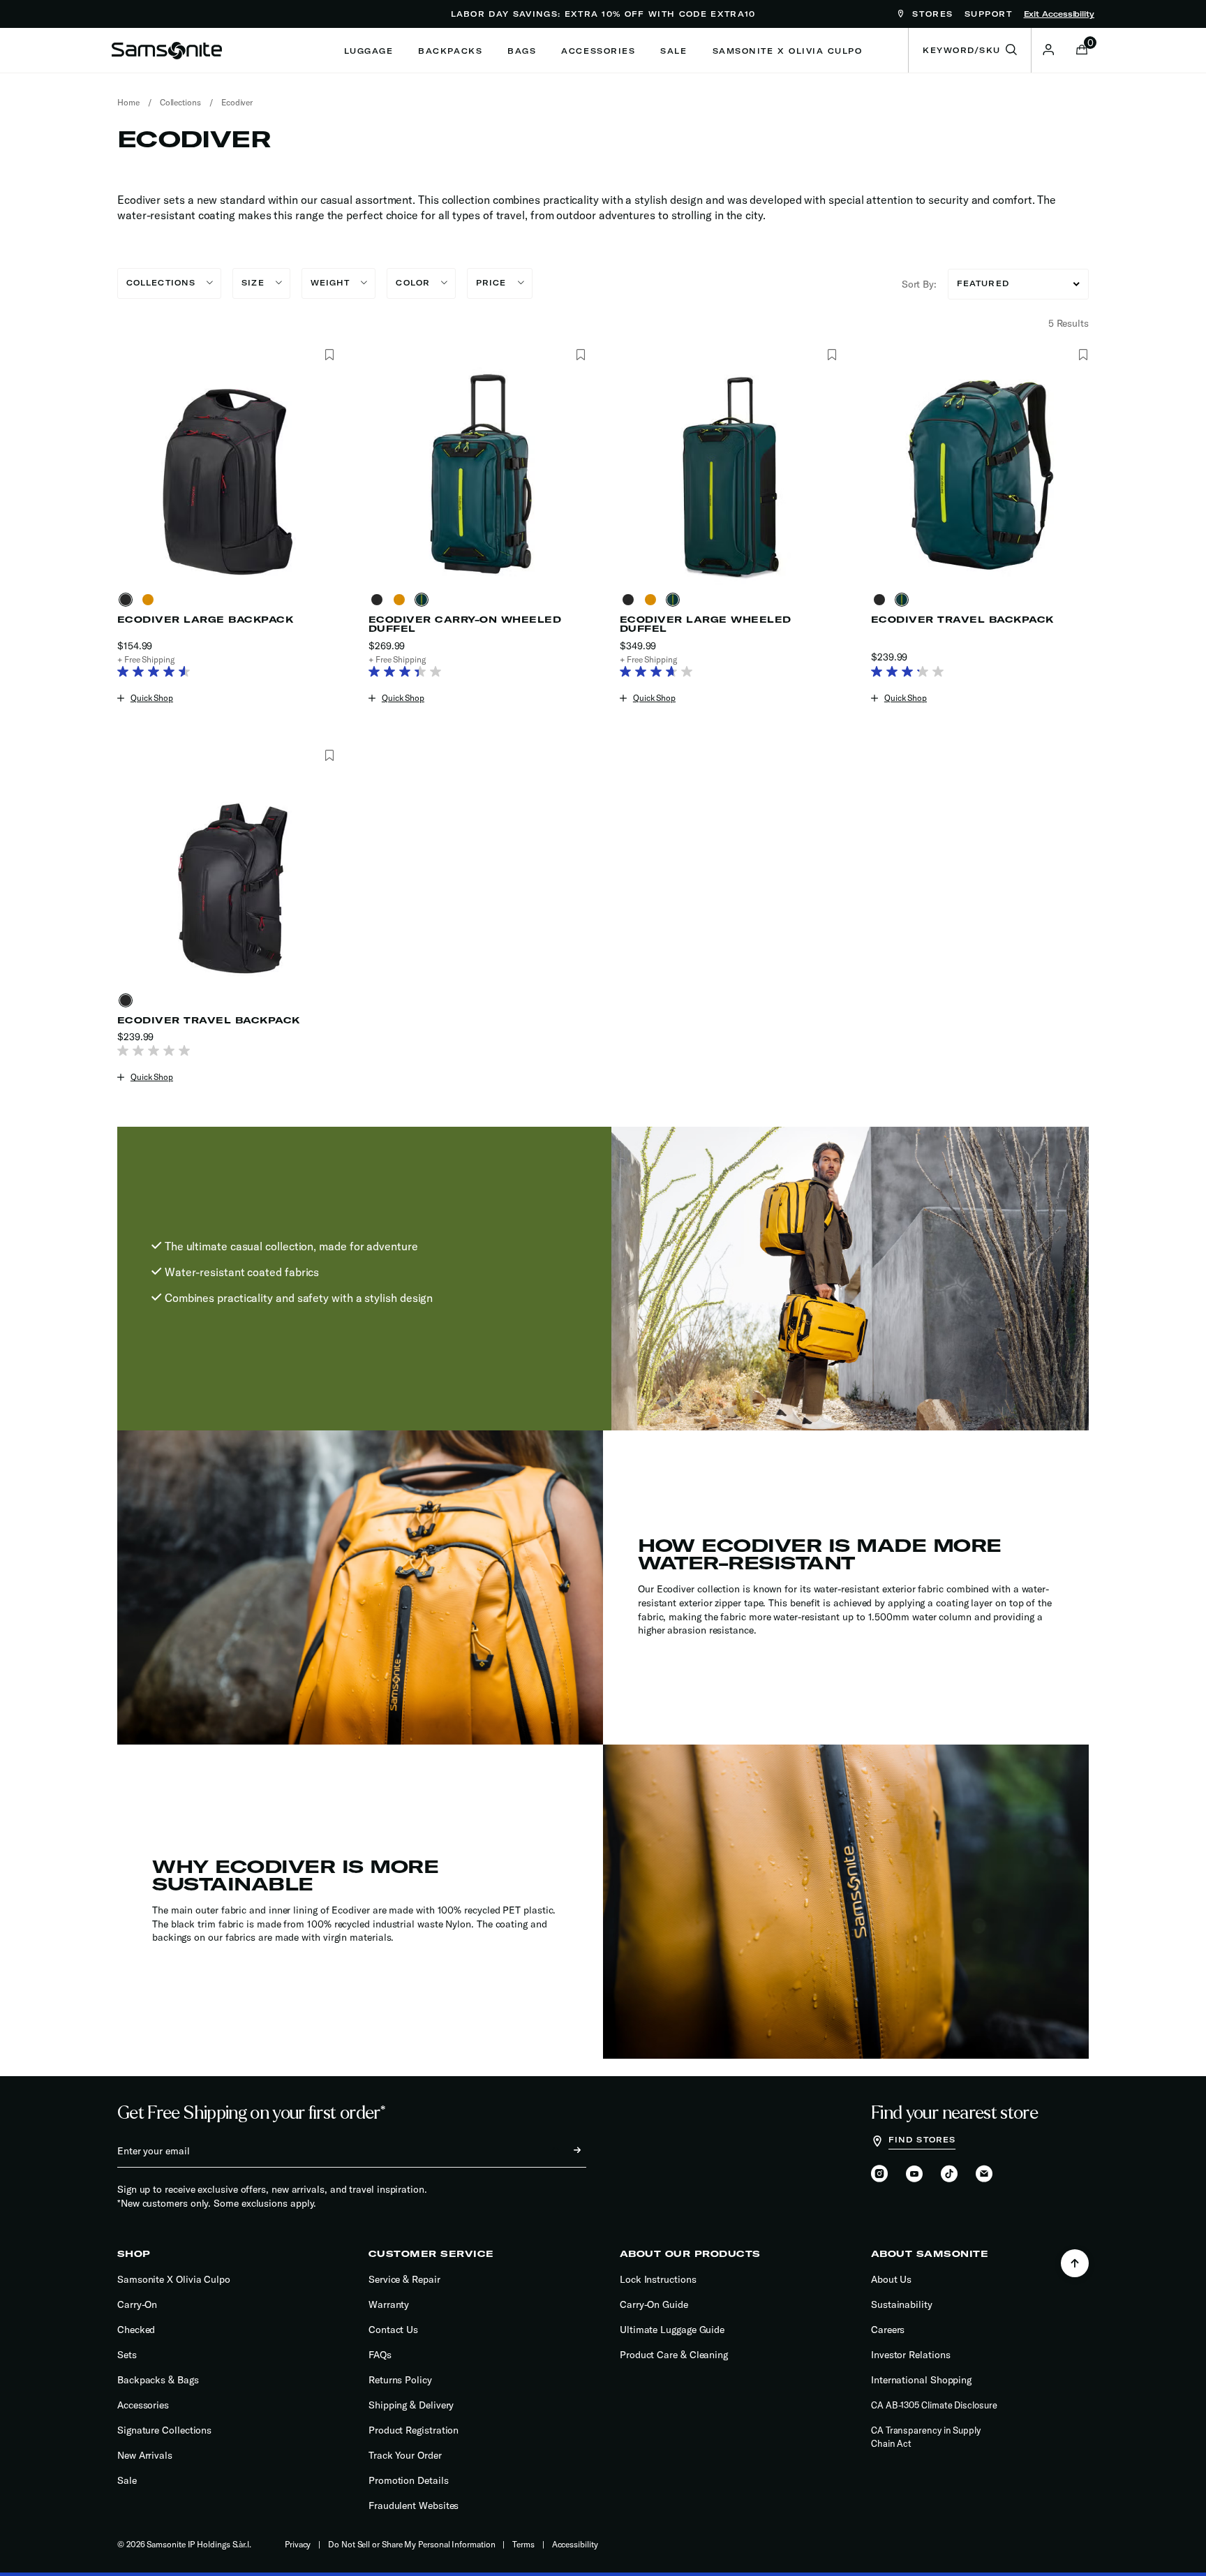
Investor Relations (911, 2355)
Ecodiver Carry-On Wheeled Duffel (465, 624)
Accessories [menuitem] (598, 51)
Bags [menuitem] (522, 51)
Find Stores (922, 2140)
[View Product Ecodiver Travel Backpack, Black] (882, 600)
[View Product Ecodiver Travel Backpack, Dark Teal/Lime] (904, 600)
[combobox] (970, 50)
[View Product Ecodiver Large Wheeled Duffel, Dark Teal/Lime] (676, 600)
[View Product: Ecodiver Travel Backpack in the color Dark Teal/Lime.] (980, 475)
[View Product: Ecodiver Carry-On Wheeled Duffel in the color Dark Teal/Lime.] (477, 475)
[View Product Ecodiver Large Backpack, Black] (128, 600)
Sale (127, 2480)
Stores (931, 14)
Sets (127, 2355)
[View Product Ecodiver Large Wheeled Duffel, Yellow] (653, 600)
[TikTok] (949, 2174)
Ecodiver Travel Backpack (962, 620)
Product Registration (414, 2430)
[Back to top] (1075, 2263)
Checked (136, 2330)
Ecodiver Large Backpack (205, 620)
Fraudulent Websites (414, 2505)
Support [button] (989, 14)
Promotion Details (409, 2480)
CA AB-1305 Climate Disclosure (934, 2405)
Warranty (389, 2304)
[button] (1048, 50)
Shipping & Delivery (411, 2405)
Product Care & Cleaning (674, 2355)
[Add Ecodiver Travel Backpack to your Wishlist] (1083, 355)
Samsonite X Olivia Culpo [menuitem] (788, 51)
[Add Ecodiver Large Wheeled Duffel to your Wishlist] (832, 355)
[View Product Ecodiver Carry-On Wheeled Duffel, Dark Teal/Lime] (424, 600)
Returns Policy (400, 2380)
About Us (891, 2279)
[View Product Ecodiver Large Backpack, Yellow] (151, 600)
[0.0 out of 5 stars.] (157, 1052)
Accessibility (575, 2544)
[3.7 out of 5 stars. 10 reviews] (660, 673)
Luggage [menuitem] (369, 51)
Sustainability (902, 2304)
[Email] (984, 2175)
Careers (888, 2330)
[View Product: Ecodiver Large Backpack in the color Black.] (226, 475)
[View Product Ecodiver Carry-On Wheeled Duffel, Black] (380, 600)
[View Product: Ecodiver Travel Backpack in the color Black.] (226, 876)
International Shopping (921, 2380)
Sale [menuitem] (673, 51)
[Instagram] (879, 2175)
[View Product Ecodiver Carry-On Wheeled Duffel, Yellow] (402, 600)
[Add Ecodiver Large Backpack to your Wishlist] (329, 355)
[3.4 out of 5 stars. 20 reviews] (409, 673)
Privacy (298, 2544)
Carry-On (137, 2304)
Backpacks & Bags (158, 2380)
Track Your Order (405, 2455)
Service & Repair (404, 2279)
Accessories (143, 2405)
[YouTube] (914, 2175)
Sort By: (919, 284)
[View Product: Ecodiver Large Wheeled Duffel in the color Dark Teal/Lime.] (729, 475)
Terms (523, 2544)
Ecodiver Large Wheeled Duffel (706, 624)
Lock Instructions (658, 2279)
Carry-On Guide (654, 2304)
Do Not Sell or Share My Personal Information (411, 2544)
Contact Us (393, 2330)
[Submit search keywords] (1011, 50)
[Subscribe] (565, 2151)
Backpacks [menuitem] (450, 51)
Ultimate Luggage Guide (672, 2330)
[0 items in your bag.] (1082, 51)
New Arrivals (145, 2455)
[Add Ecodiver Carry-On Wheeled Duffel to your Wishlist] (580, 355)
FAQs (380, 2355)
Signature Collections (164, 2430)
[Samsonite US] (167, 50)
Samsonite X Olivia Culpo (174, 2279)
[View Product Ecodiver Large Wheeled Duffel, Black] (631, 600)
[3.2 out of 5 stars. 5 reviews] (911, 673)
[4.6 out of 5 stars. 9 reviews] (157, 673)
